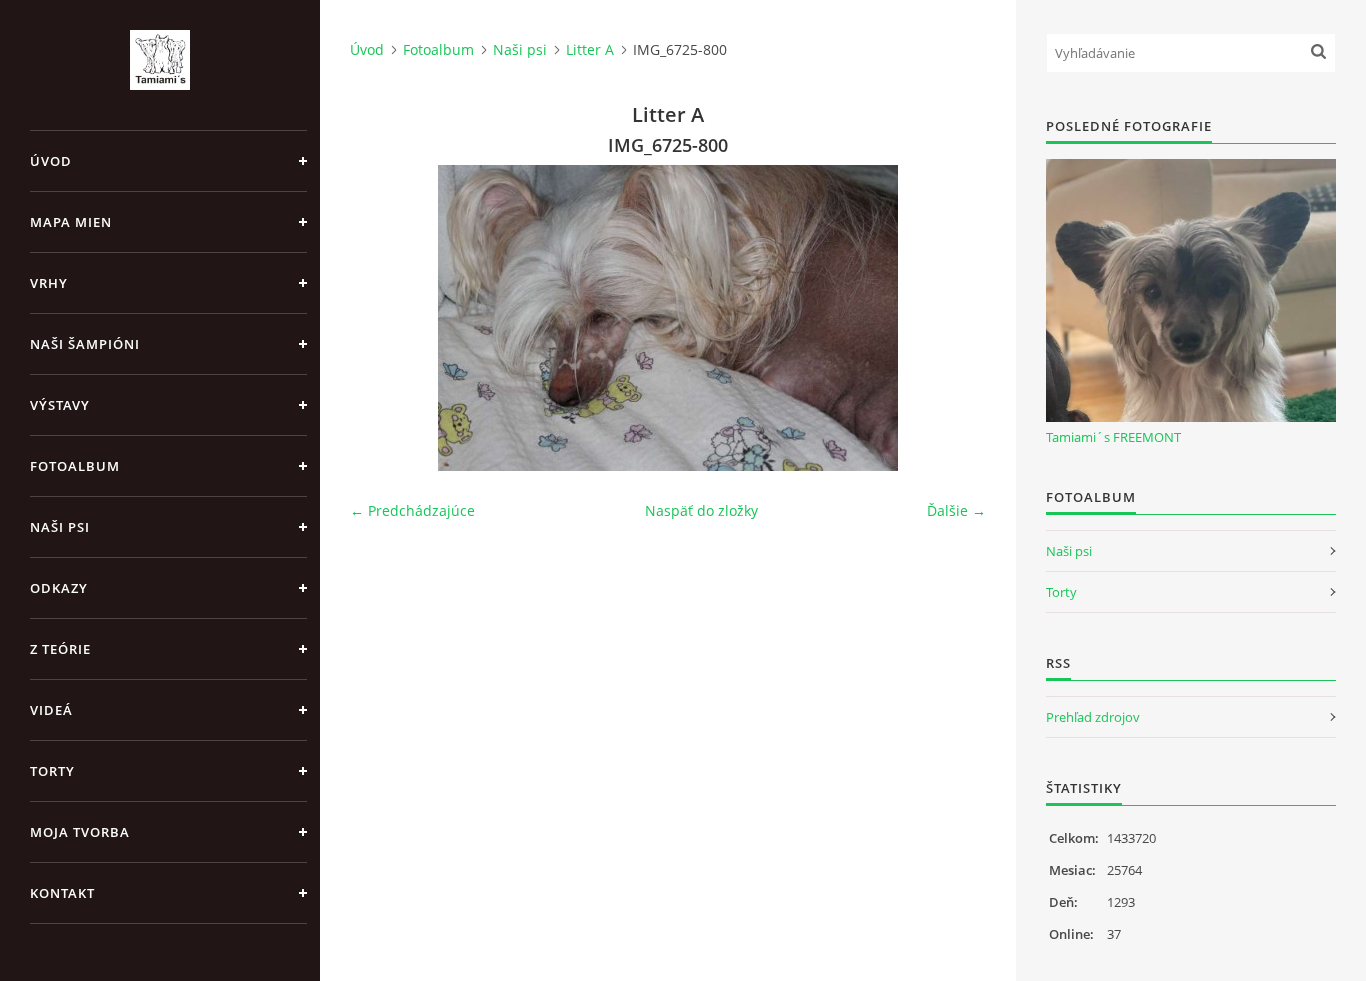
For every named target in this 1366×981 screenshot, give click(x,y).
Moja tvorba (80, 832)
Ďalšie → (956, 510)
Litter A (590, 49)
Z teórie (60, 649)
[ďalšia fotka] (953, 318)
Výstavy (60, 405)
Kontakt (62, 893)
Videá (51, 710)
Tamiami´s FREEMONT (1113, 437)
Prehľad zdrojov (1093, 717)
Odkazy (59, 588)
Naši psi (60, 527)
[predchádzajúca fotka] (382, 318)
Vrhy (49, 283)
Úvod (51, 161)
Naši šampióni (85, 344)
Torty (52, 771)
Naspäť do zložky (701, 510)
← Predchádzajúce (412, 510)
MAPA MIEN (71, 222)
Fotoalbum (75, 466)
